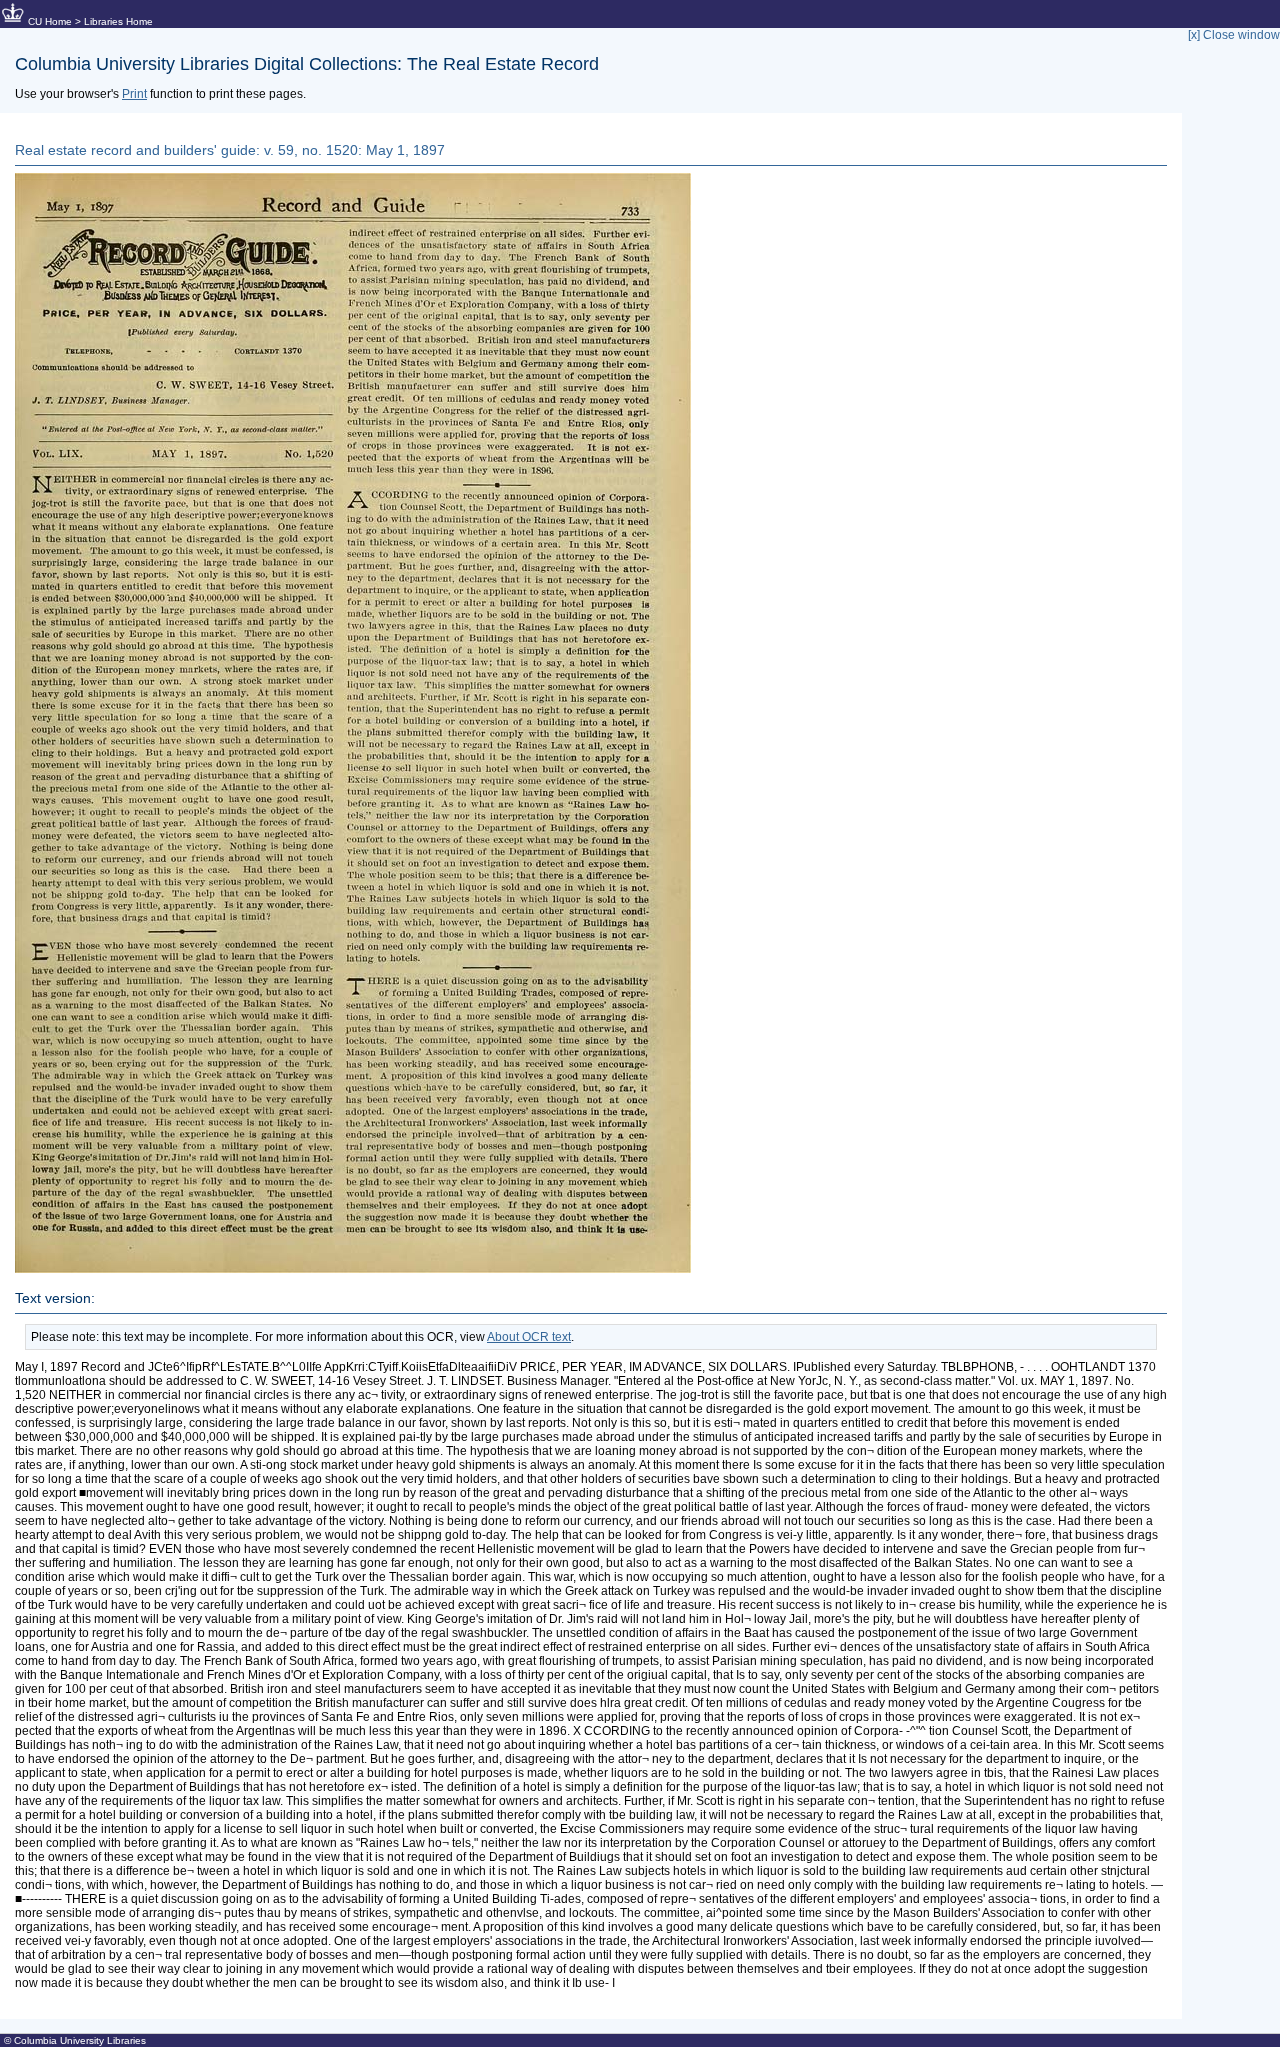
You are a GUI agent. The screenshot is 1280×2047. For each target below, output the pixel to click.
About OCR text (529, 1337)
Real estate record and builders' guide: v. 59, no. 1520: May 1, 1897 (230, 150)
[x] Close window (1234, 35)
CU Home (50, 21)
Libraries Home (118, 21)
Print (134, 94)
